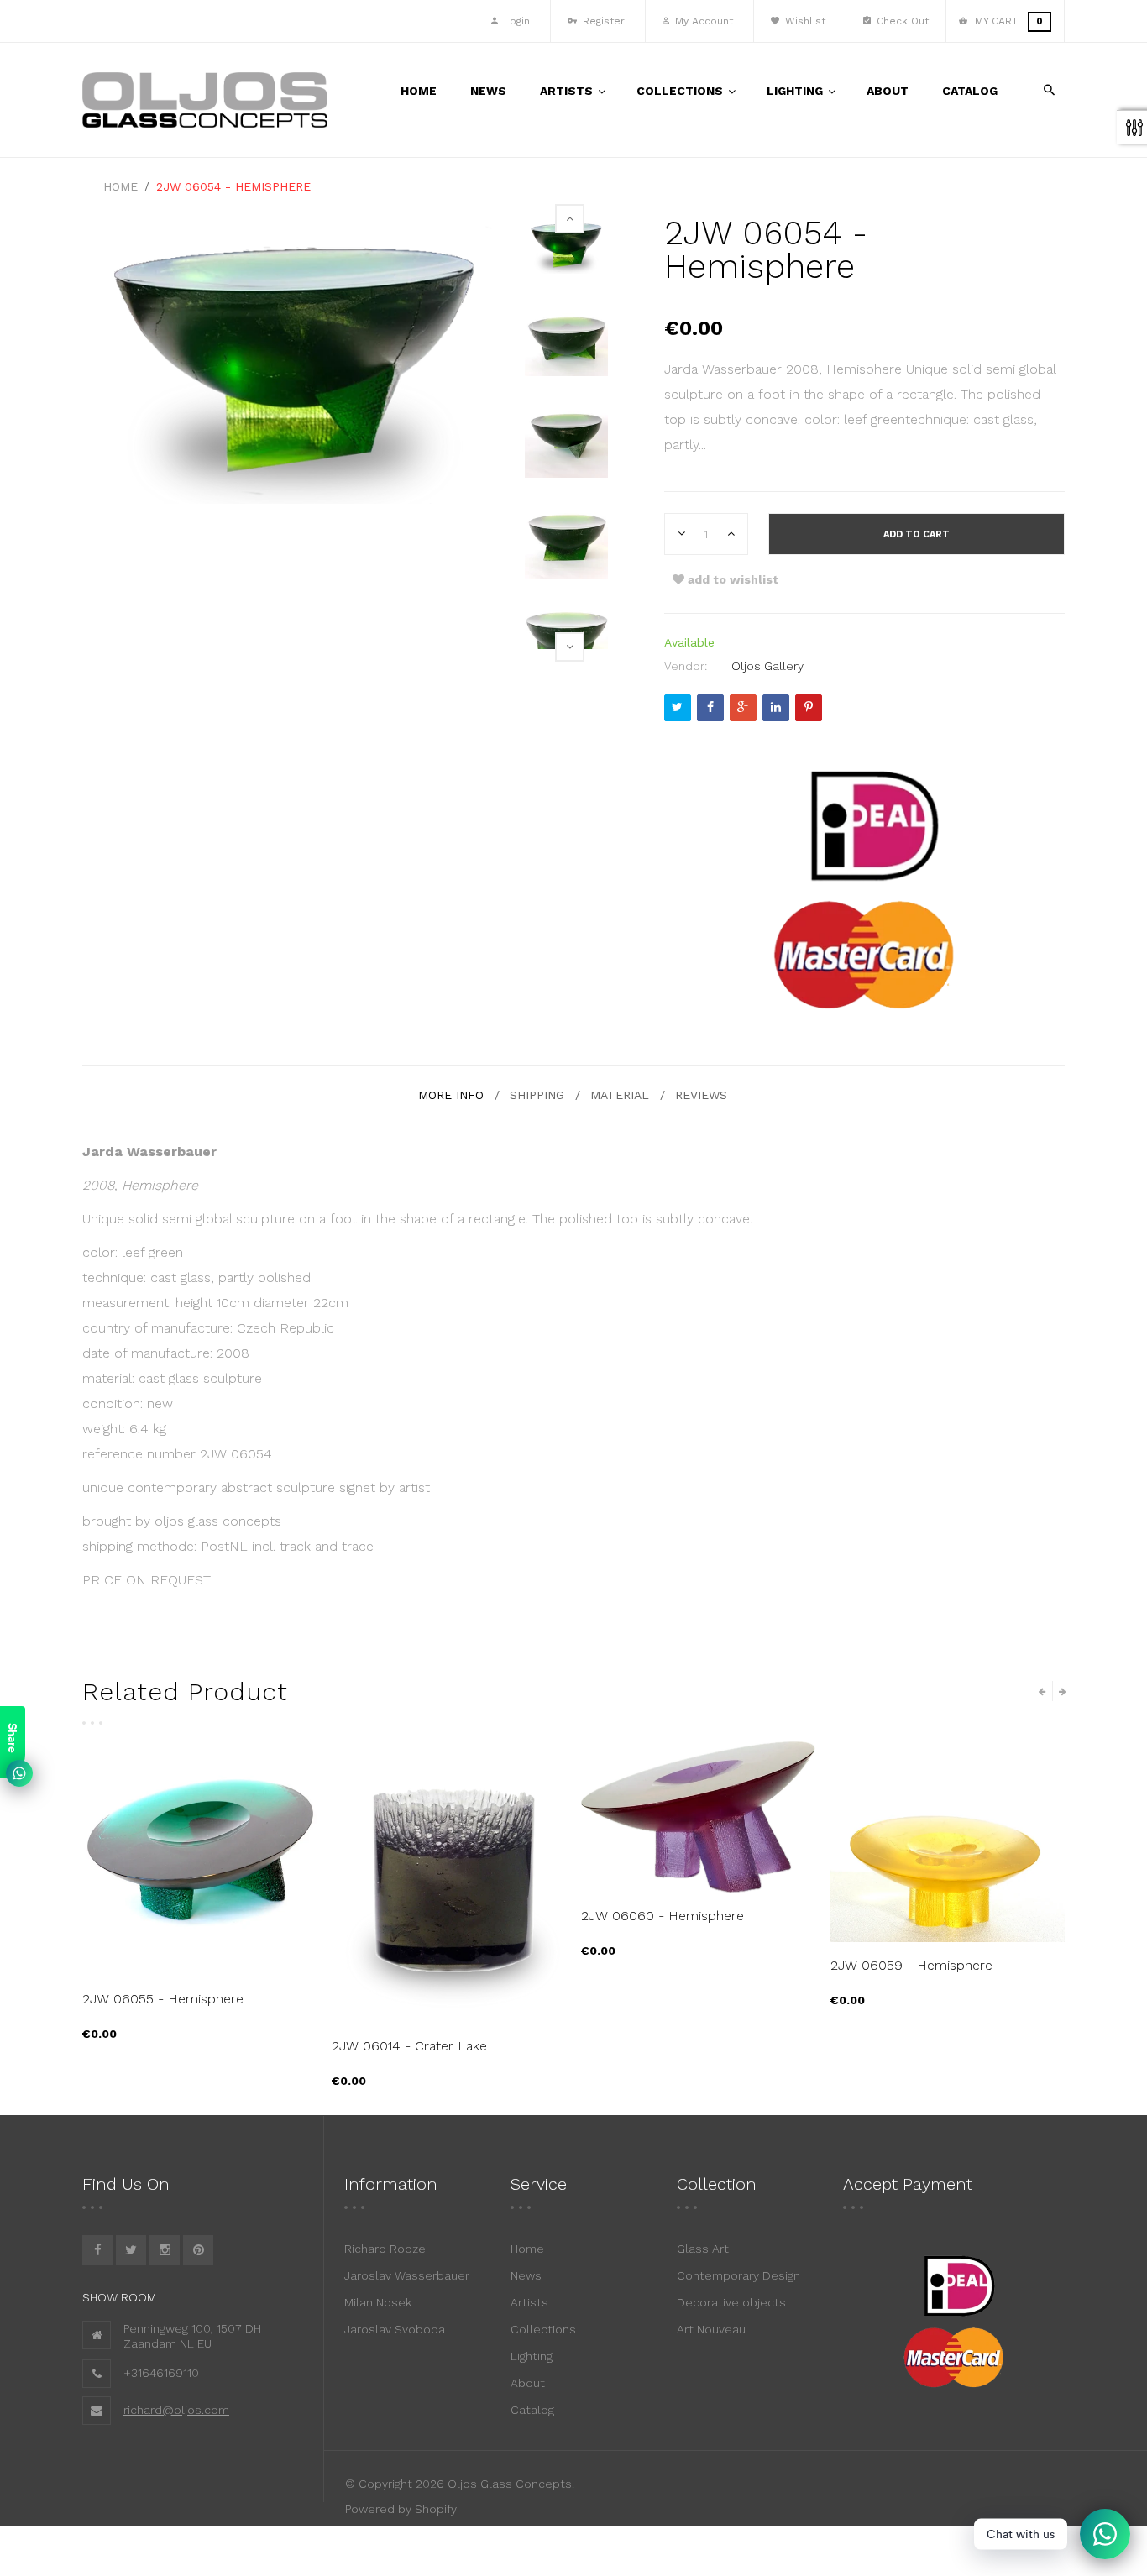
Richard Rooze (385, 2249)
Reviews (701, 1095)
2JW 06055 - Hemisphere (163, 1999)
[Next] (570, 647)
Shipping (537, 1095)
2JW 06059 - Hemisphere (911, 1965)
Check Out (901, 21)
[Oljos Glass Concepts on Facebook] (97, 2250)
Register (602, 21)
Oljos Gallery (767, 666)
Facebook (710, 708)
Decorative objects (731, 2302)
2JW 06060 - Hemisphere (663, 1916)
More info (451, 1095)
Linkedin (776, 708)
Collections (543, 2329)
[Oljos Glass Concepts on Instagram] (165, 2250)
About (528, 2383)
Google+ (743, 708)
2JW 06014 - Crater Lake (409, 2046)
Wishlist (804, 21)
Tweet (678, 708)
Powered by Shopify (401, 2509)
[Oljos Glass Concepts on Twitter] (131, 2250)
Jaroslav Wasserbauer (407, 2275)
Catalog (532, 2410)
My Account (702, 21)
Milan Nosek (378, 2302)
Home (527, 2249)
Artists (529, 2302)
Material (620, 1095)
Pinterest (809, 708)
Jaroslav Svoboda (395, 2329)
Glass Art (703, 2249)
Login (515, 21)
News (526, 2275)
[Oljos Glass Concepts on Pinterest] (198, 2250)
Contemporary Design (738, 2275)
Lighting (532, 2356)
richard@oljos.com (176, 2410)
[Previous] (570, 219)
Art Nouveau (711, 2329)
